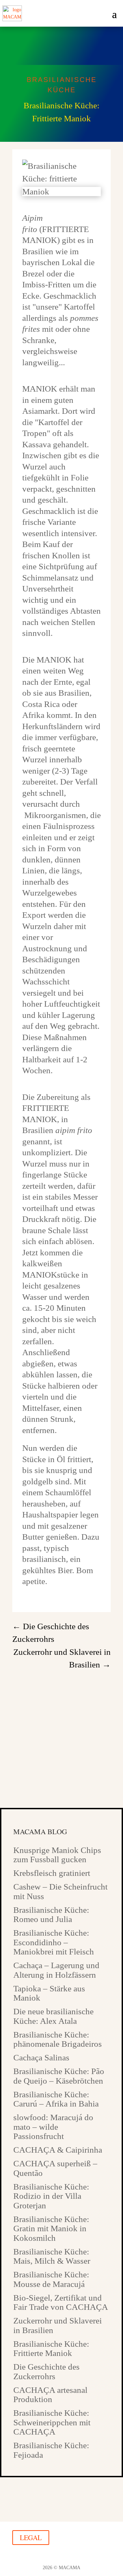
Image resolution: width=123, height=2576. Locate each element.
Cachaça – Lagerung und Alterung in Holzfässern (56, 1970)
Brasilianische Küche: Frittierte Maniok (51, 2349)
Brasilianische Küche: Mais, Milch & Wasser (52, 2256)
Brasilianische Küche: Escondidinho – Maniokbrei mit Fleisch (54, 1942)
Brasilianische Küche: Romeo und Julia (51, 1915)
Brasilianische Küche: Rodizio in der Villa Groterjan (51, 2196)
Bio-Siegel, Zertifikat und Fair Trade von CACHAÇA (61, 2302)
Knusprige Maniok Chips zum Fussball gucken (57, 1855)
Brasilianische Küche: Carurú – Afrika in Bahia (56, 2099)
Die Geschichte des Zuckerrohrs (46, 2371)
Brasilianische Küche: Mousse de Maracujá (51, 2279)
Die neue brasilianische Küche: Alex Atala (53, 2016)
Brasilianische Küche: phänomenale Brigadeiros (58, 2039)
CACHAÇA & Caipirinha (58, 2150)
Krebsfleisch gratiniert (52, 1873)
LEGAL (31, 2538)
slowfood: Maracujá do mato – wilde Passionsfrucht (53, 2127)
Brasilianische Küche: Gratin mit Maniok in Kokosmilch (51, 2229)
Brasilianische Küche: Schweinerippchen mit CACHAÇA (52, 2422)
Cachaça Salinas (41, 2057)
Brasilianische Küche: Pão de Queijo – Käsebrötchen (59, 2076)
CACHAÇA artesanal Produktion (50, 2395)
